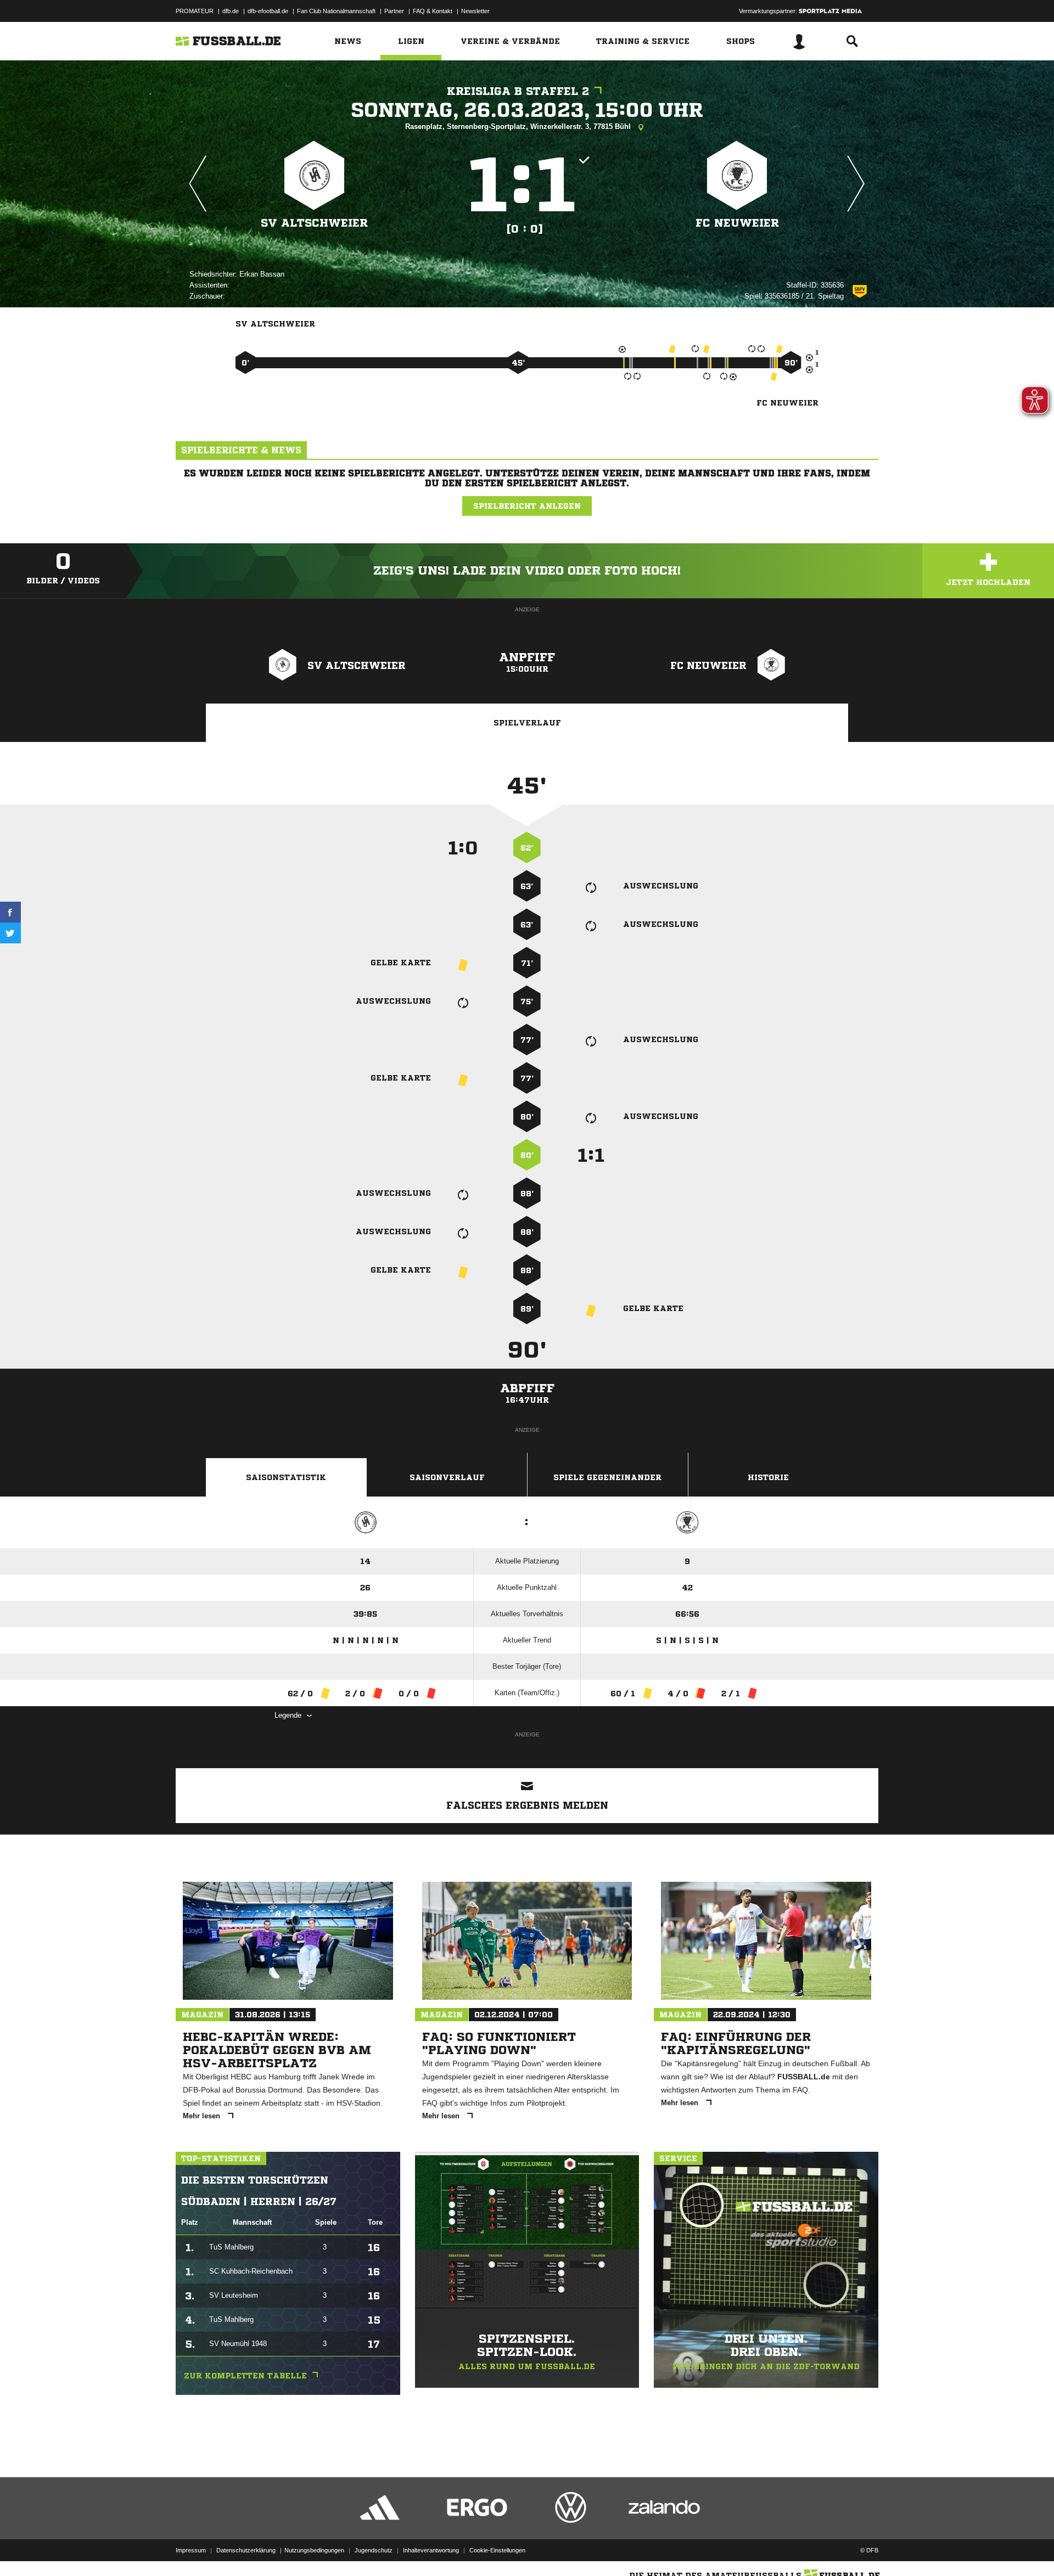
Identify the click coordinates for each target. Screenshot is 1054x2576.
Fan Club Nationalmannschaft (336, 11)
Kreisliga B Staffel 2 (518, 91)
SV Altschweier (314, 223)
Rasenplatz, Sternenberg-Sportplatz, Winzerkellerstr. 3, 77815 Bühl (519, 126)
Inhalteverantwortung (431, 2550)
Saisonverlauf (447, 1477)
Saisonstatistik (286, 1477)
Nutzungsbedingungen (314, 2550)
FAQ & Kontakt (433, 11)
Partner (394, 11)
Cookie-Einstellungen (497, 2550)
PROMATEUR (195, 11)
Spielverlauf (527, 723)
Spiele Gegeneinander (607, 1477)
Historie (768, 1477)
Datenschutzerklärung (246, 2550)
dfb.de (231, 11)
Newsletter (475, 11)
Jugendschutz (374, 2550)
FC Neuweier (737, 223)
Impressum (191, 2550)
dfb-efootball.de (268, 11)
